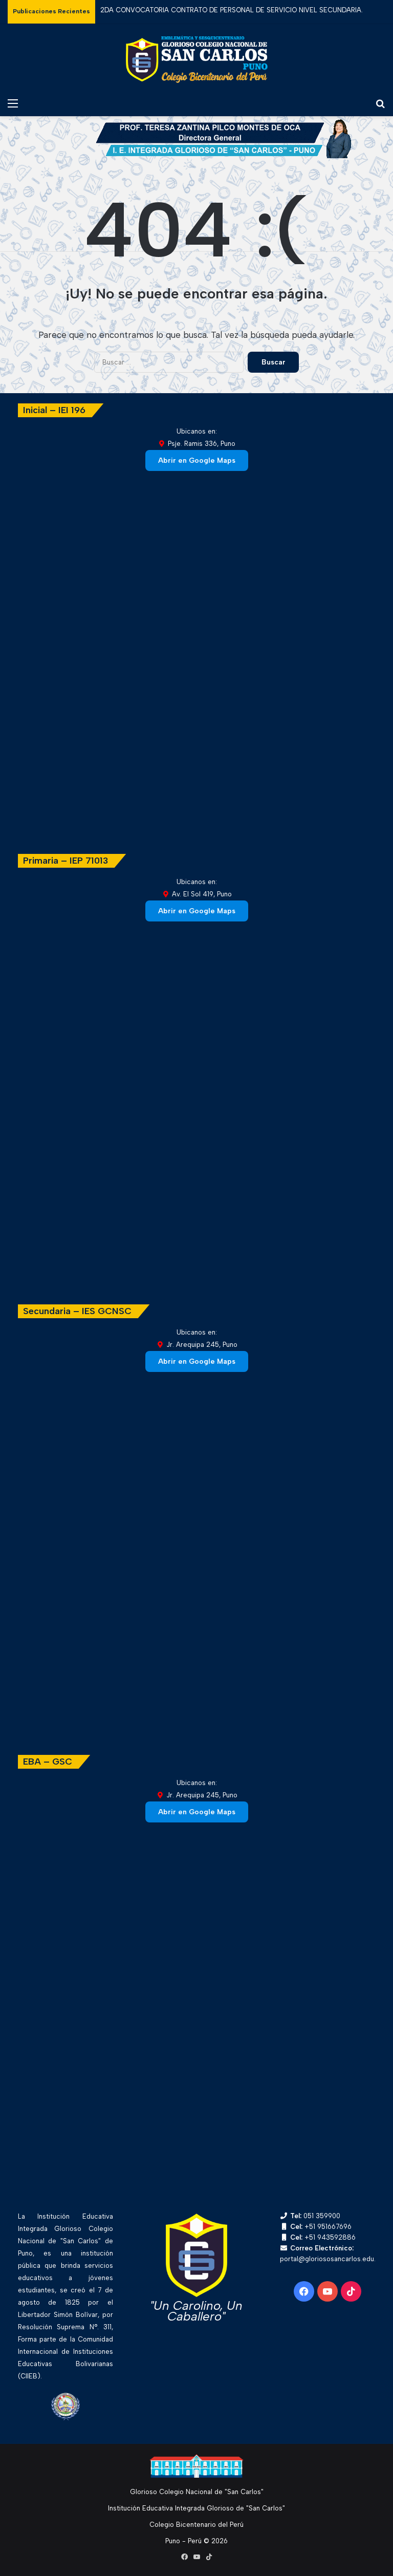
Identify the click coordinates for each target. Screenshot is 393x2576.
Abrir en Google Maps (197, 460)
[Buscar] (380, 103)
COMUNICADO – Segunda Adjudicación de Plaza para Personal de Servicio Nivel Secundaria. (245, 11)
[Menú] (13, 103)
